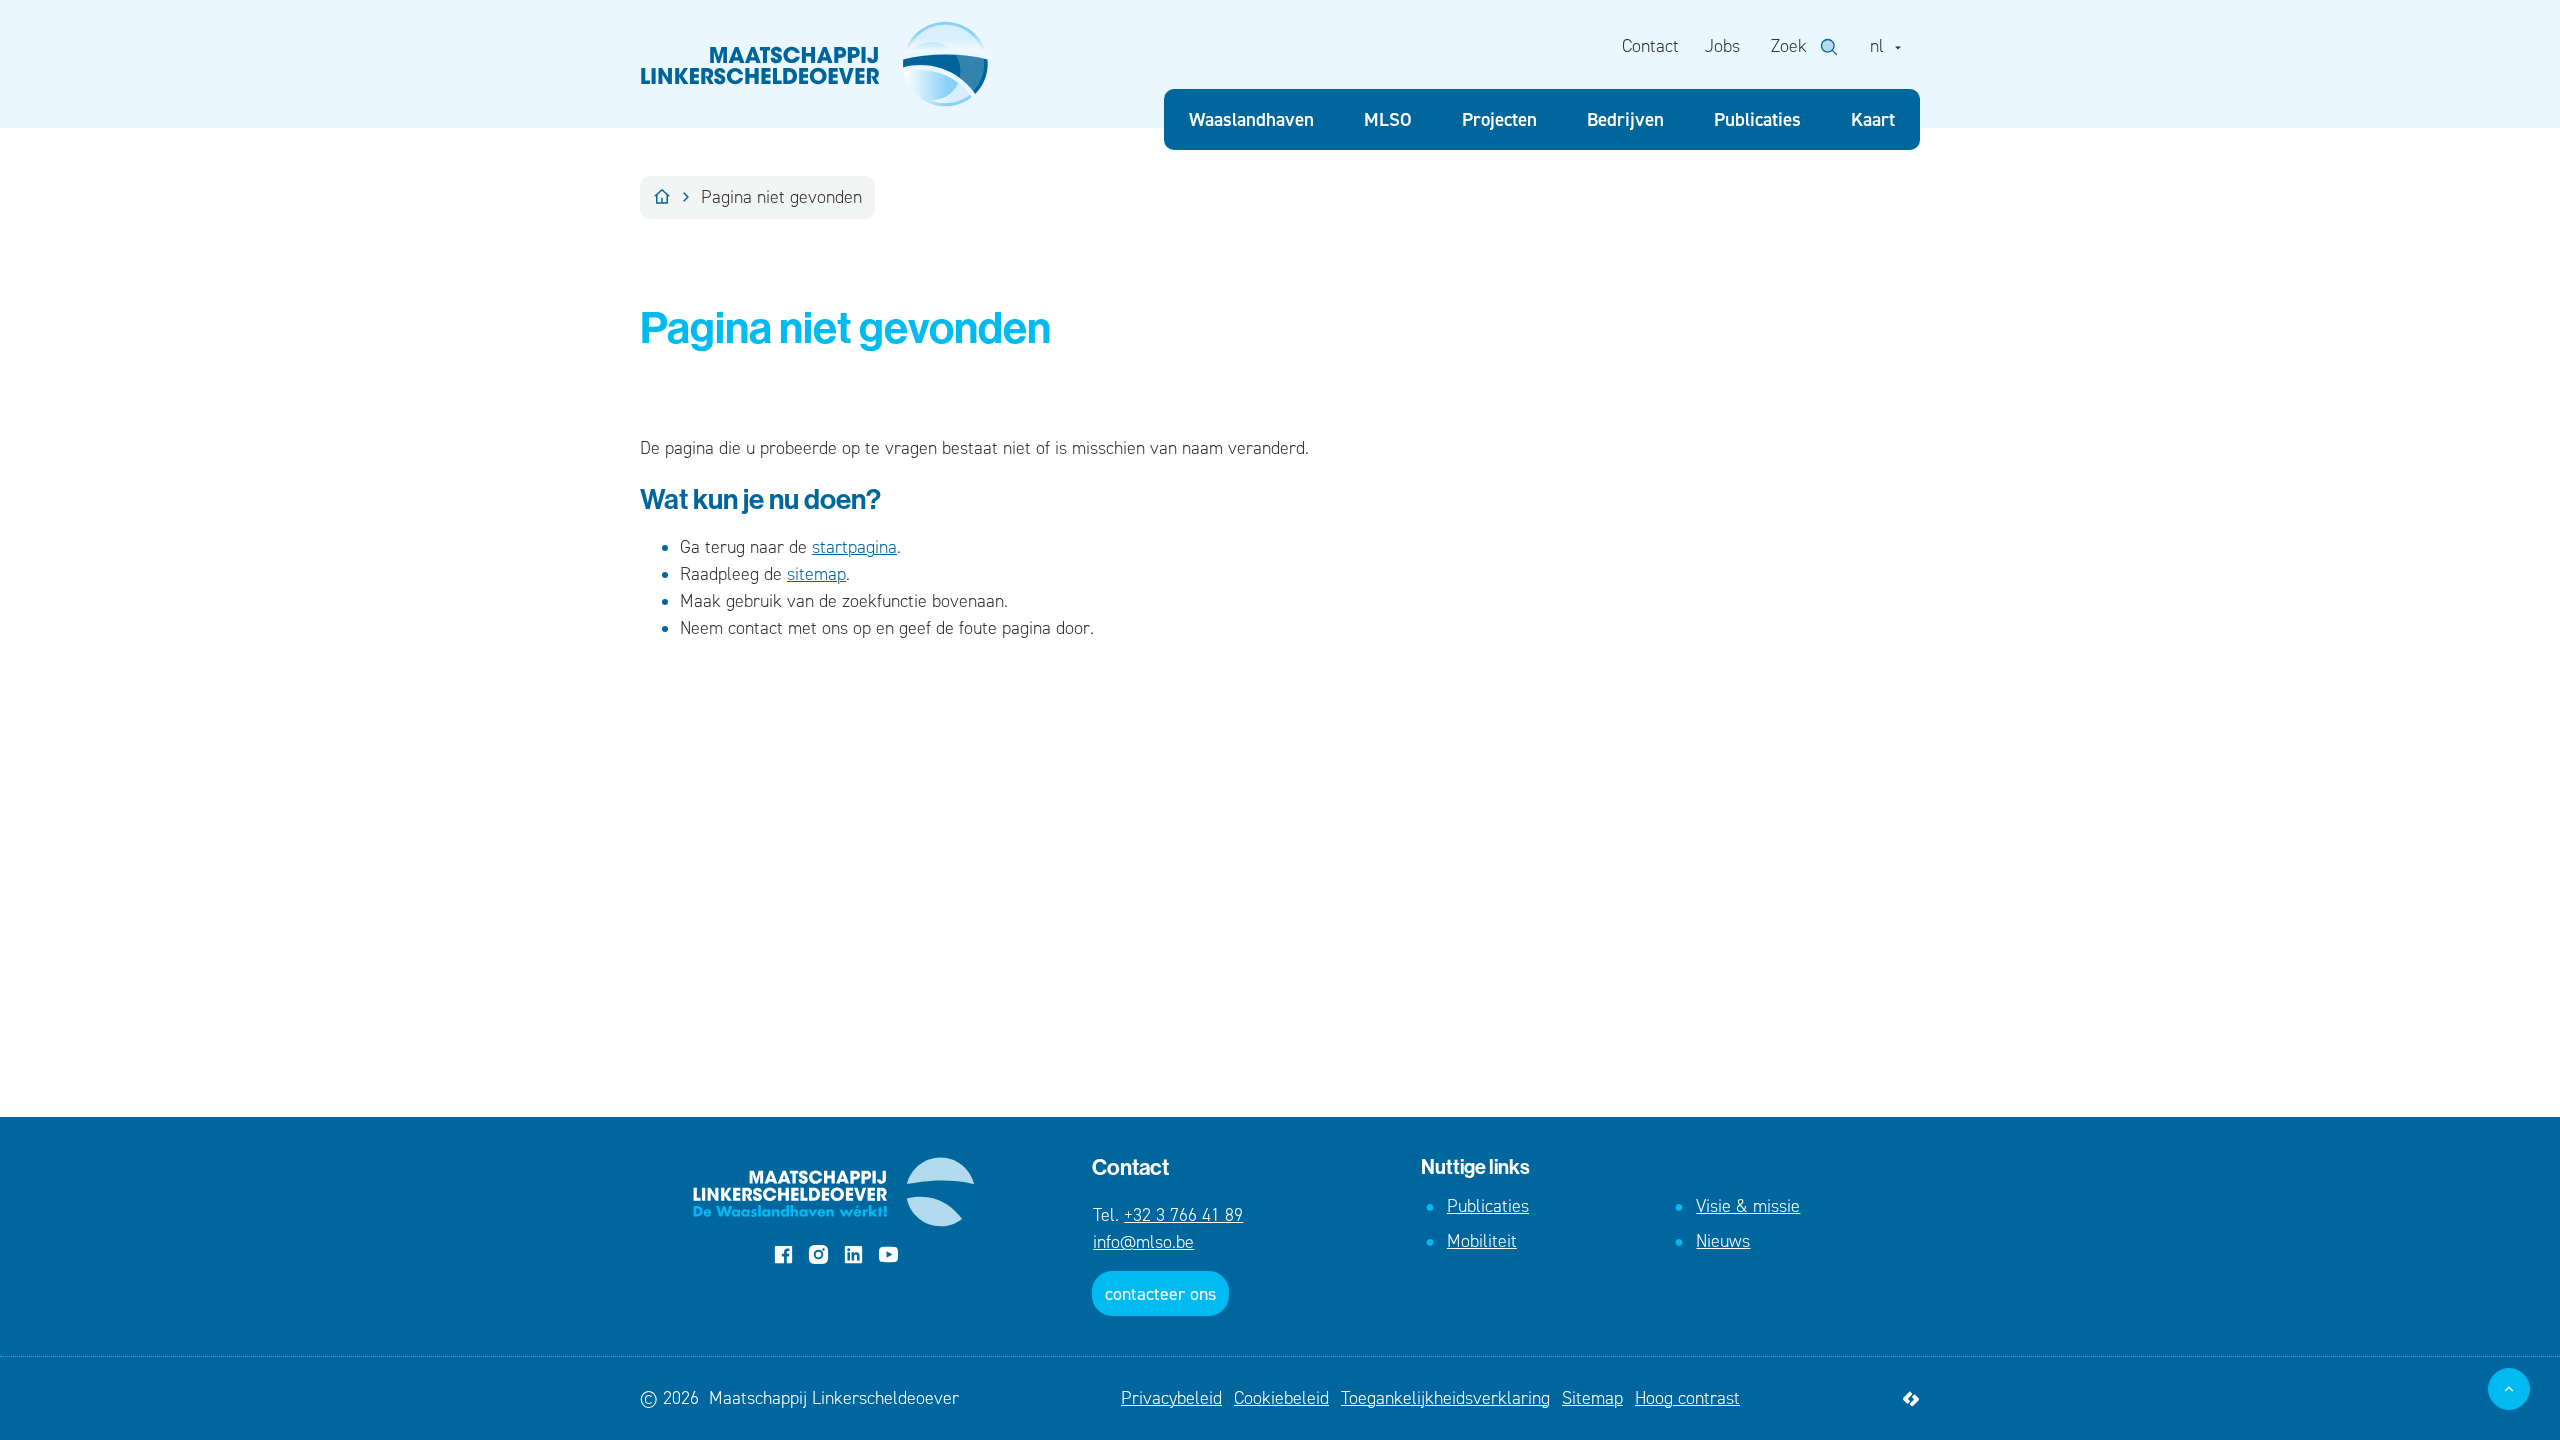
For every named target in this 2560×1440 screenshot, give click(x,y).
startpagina (854, 547)
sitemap (816, 574)
